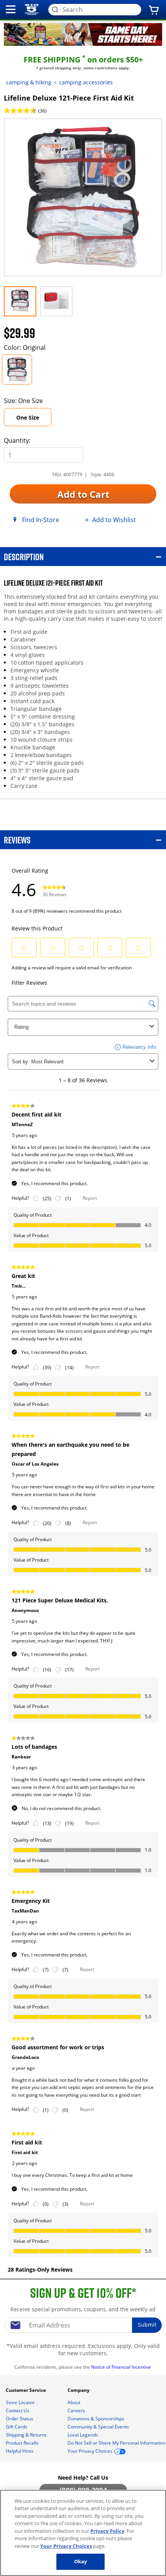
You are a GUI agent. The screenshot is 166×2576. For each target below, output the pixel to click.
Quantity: (17, 440)
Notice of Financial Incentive (122, 2367)
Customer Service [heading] (26, 2390)
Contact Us (18, 2411)
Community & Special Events (99, 2427)
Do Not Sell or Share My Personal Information (116, 2443)
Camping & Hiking (29, 82)
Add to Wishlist (114, 520)
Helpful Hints (20, 2451)
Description (24, 557)
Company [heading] (79, 2390)
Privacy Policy (107, 2531)
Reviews (17, 840)
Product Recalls (23, 2443)
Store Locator (21, 2402)
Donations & (96, 2419)
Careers (77, 2411)
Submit (147, 2325)
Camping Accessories (86, 82)
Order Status (20, 2419)
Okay (81, 2561)
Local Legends (83, 2435)
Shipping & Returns (27, 2435)
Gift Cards (17, 2427)
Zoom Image (31, 130)
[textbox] (83, 2325)
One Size (28, 417)
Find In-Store (41, 520)
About (75, 2402)
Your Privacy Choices (66, 2546)
